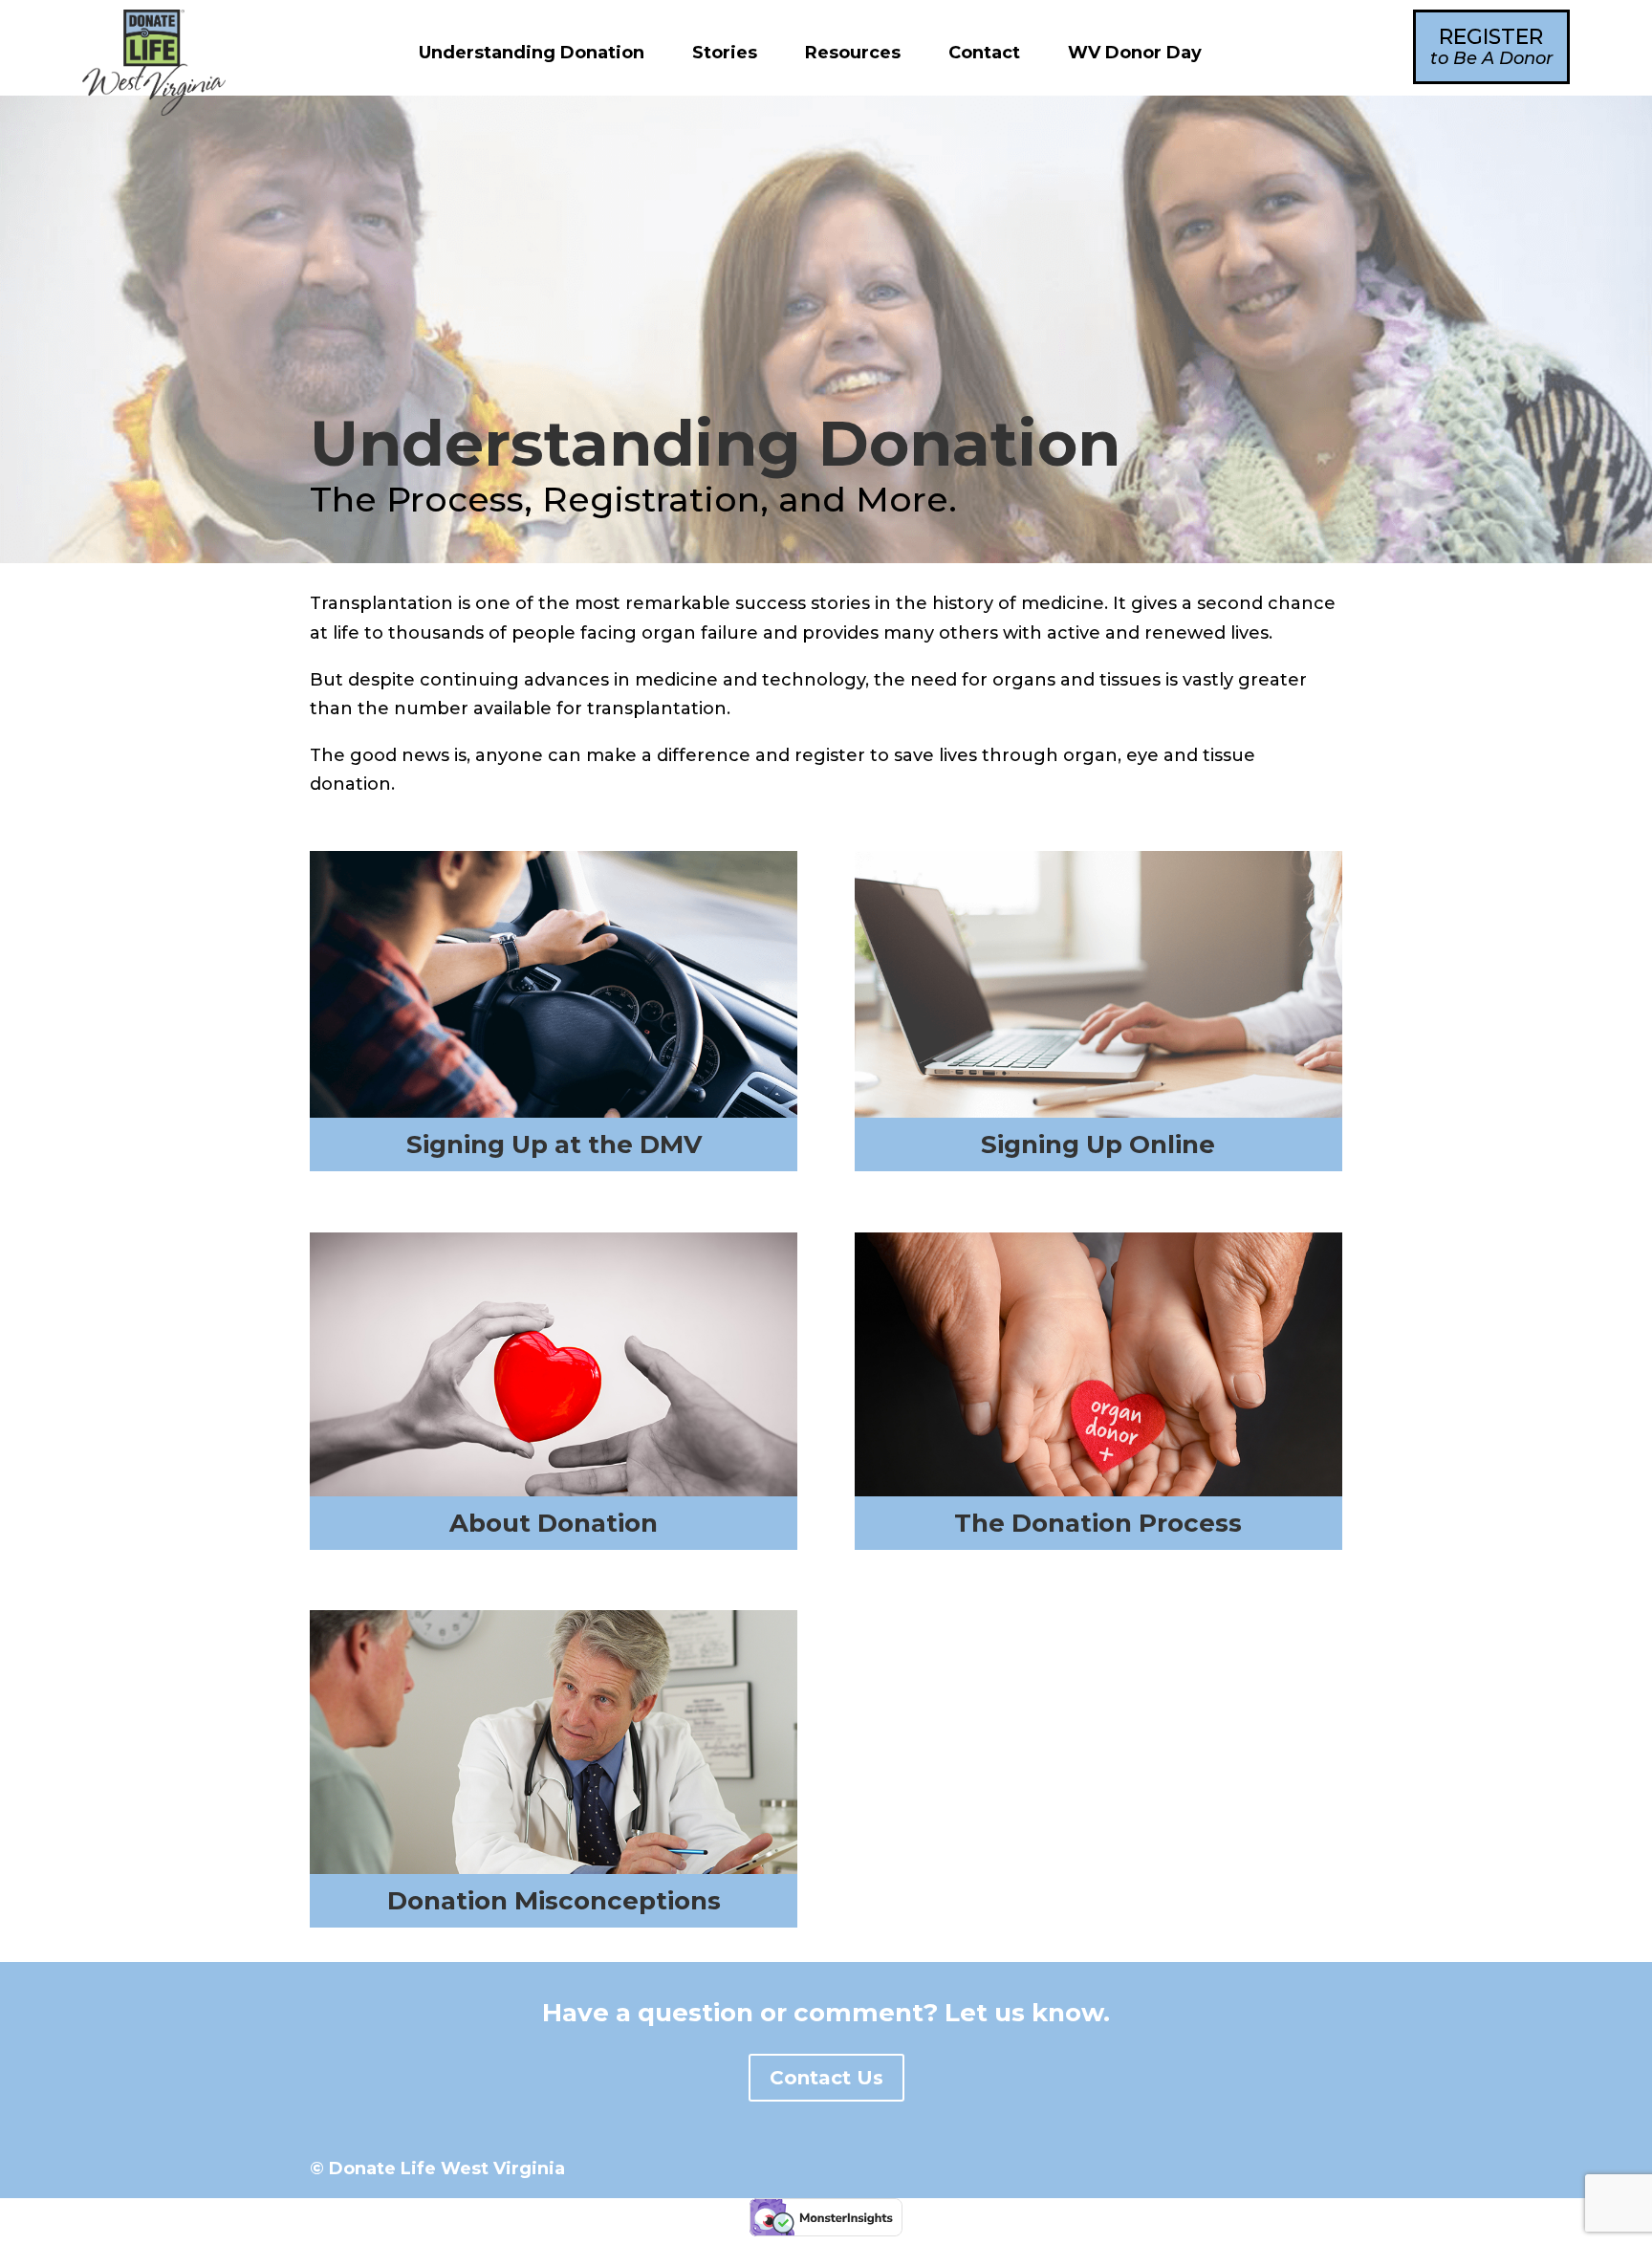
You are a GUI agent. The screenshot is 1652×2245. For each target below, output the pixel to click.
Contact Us (826, 2078)
